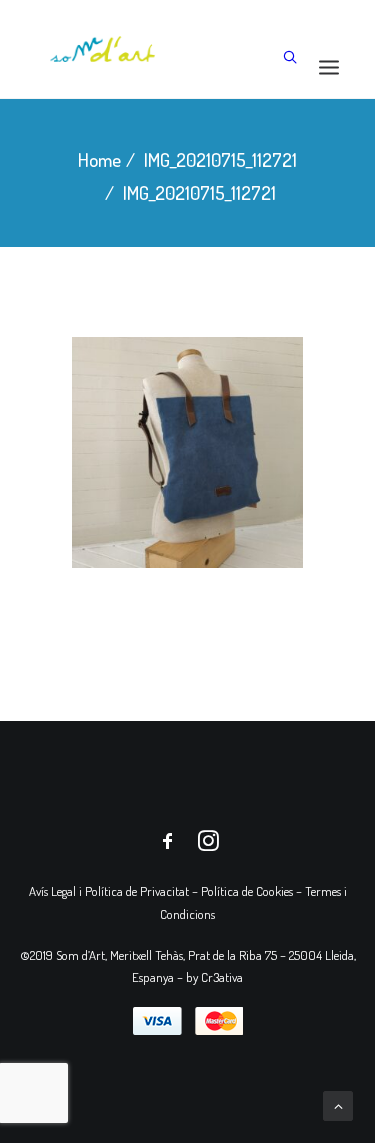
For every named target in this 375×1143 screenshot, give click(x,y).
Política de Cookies (247, 891)
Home (99, 159)
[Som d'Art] (103, 49)
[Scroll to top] (338, 1103)
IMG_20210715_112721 (220, 159)
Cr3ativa (222, 977)
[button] (329, 66)
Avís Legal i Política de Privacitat (109, 891)
